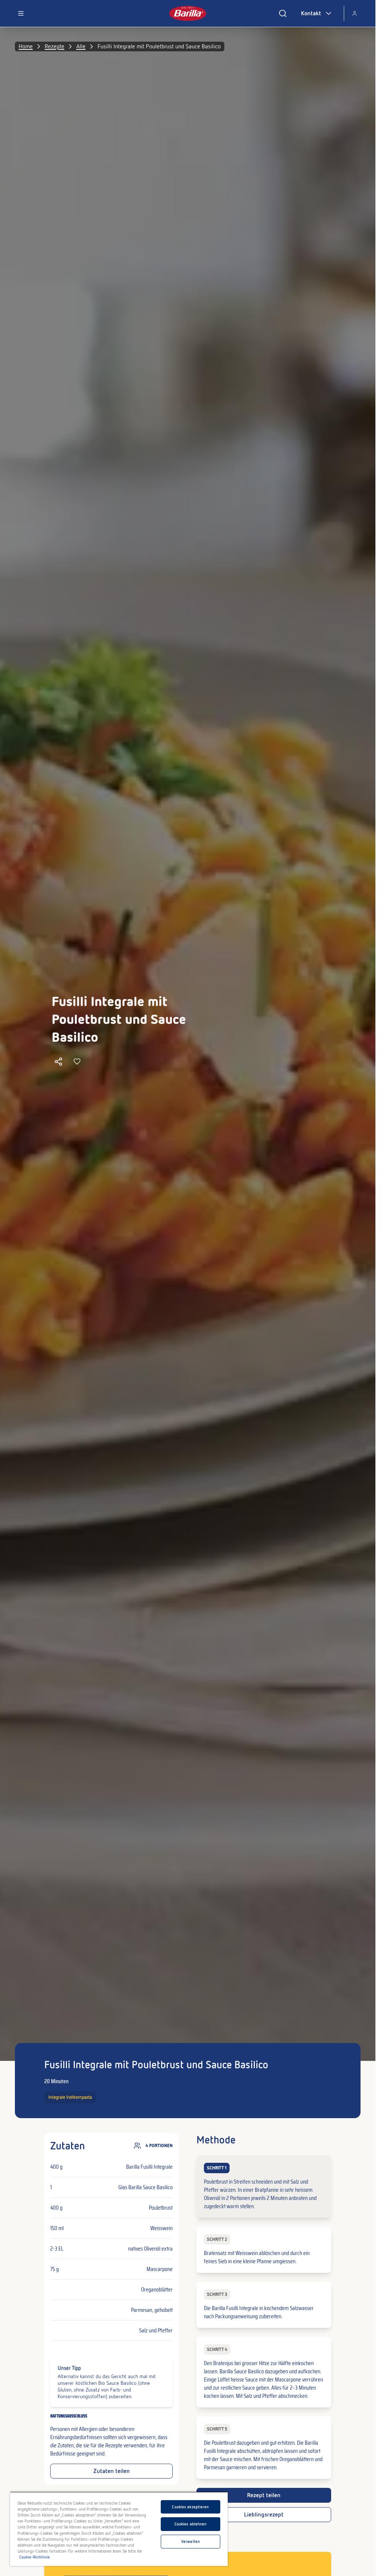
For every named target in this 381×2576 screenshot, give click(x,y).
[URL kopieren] (58, 1061)
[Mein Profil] (355, 13)
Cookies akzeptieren (190, 2507)
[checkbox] (264, 2187)
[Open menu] (21, 13)
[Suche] (283, 13)
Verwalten (190, 2541)
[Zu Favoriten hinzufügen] (77, 1061)
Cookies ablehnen (191, 2524)
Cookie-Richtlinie (35, 2557)
